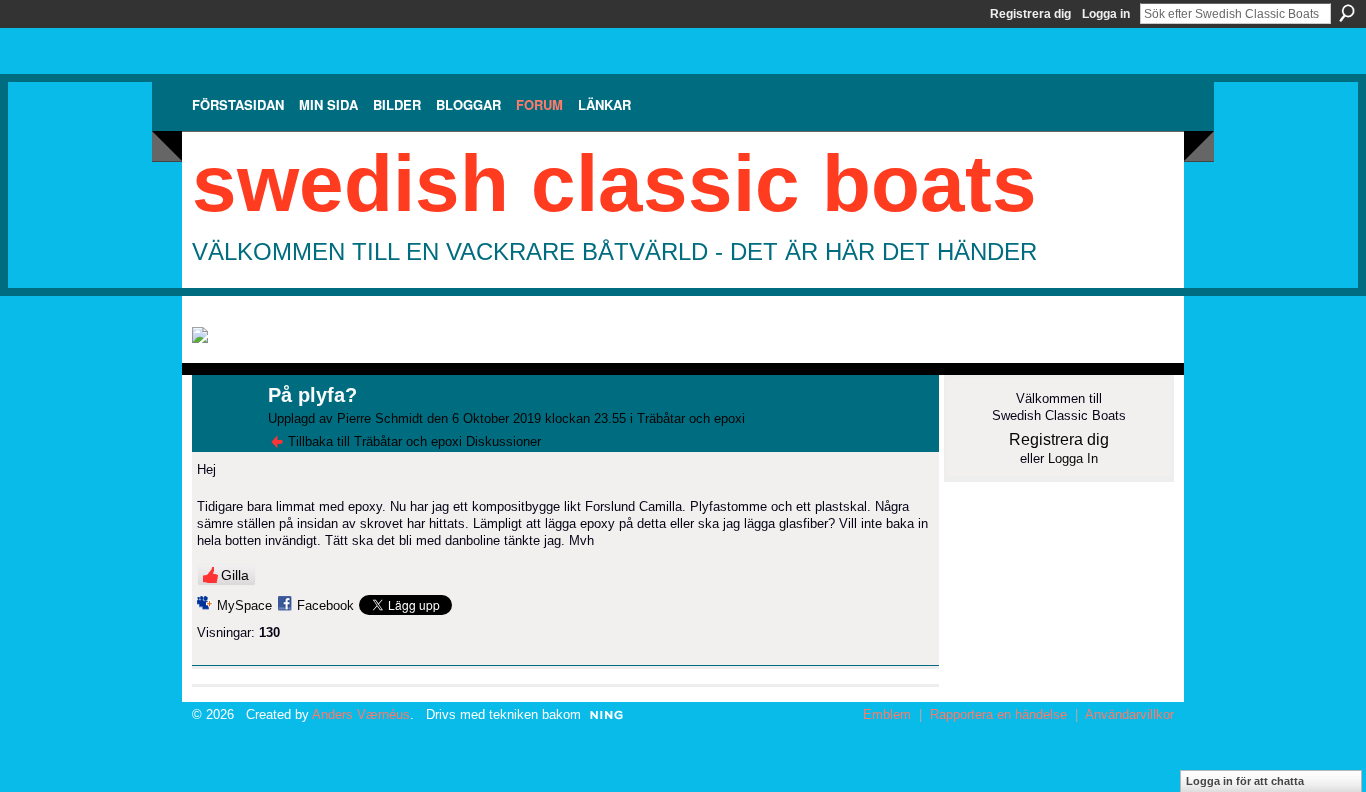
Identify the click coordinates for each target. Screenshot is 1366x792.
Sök (1347, 13)
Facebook (325, 605)
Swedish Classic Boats (614, 183)
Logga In (1073, 458)
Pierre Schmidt (380, 418)
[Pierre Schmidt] (224, 438)
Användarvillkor (1129, 714)
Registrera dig (1030, 14)
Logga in (1106, 14)
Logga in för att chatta (1245, 781)
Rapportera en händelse (998, 714)
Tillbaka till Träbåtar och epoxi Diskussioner (414, 441)
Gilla (235, 575)
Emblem (887, 714)
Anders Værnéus (361, 714)
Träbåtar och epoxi (691, 418)
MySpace (244, 605)
